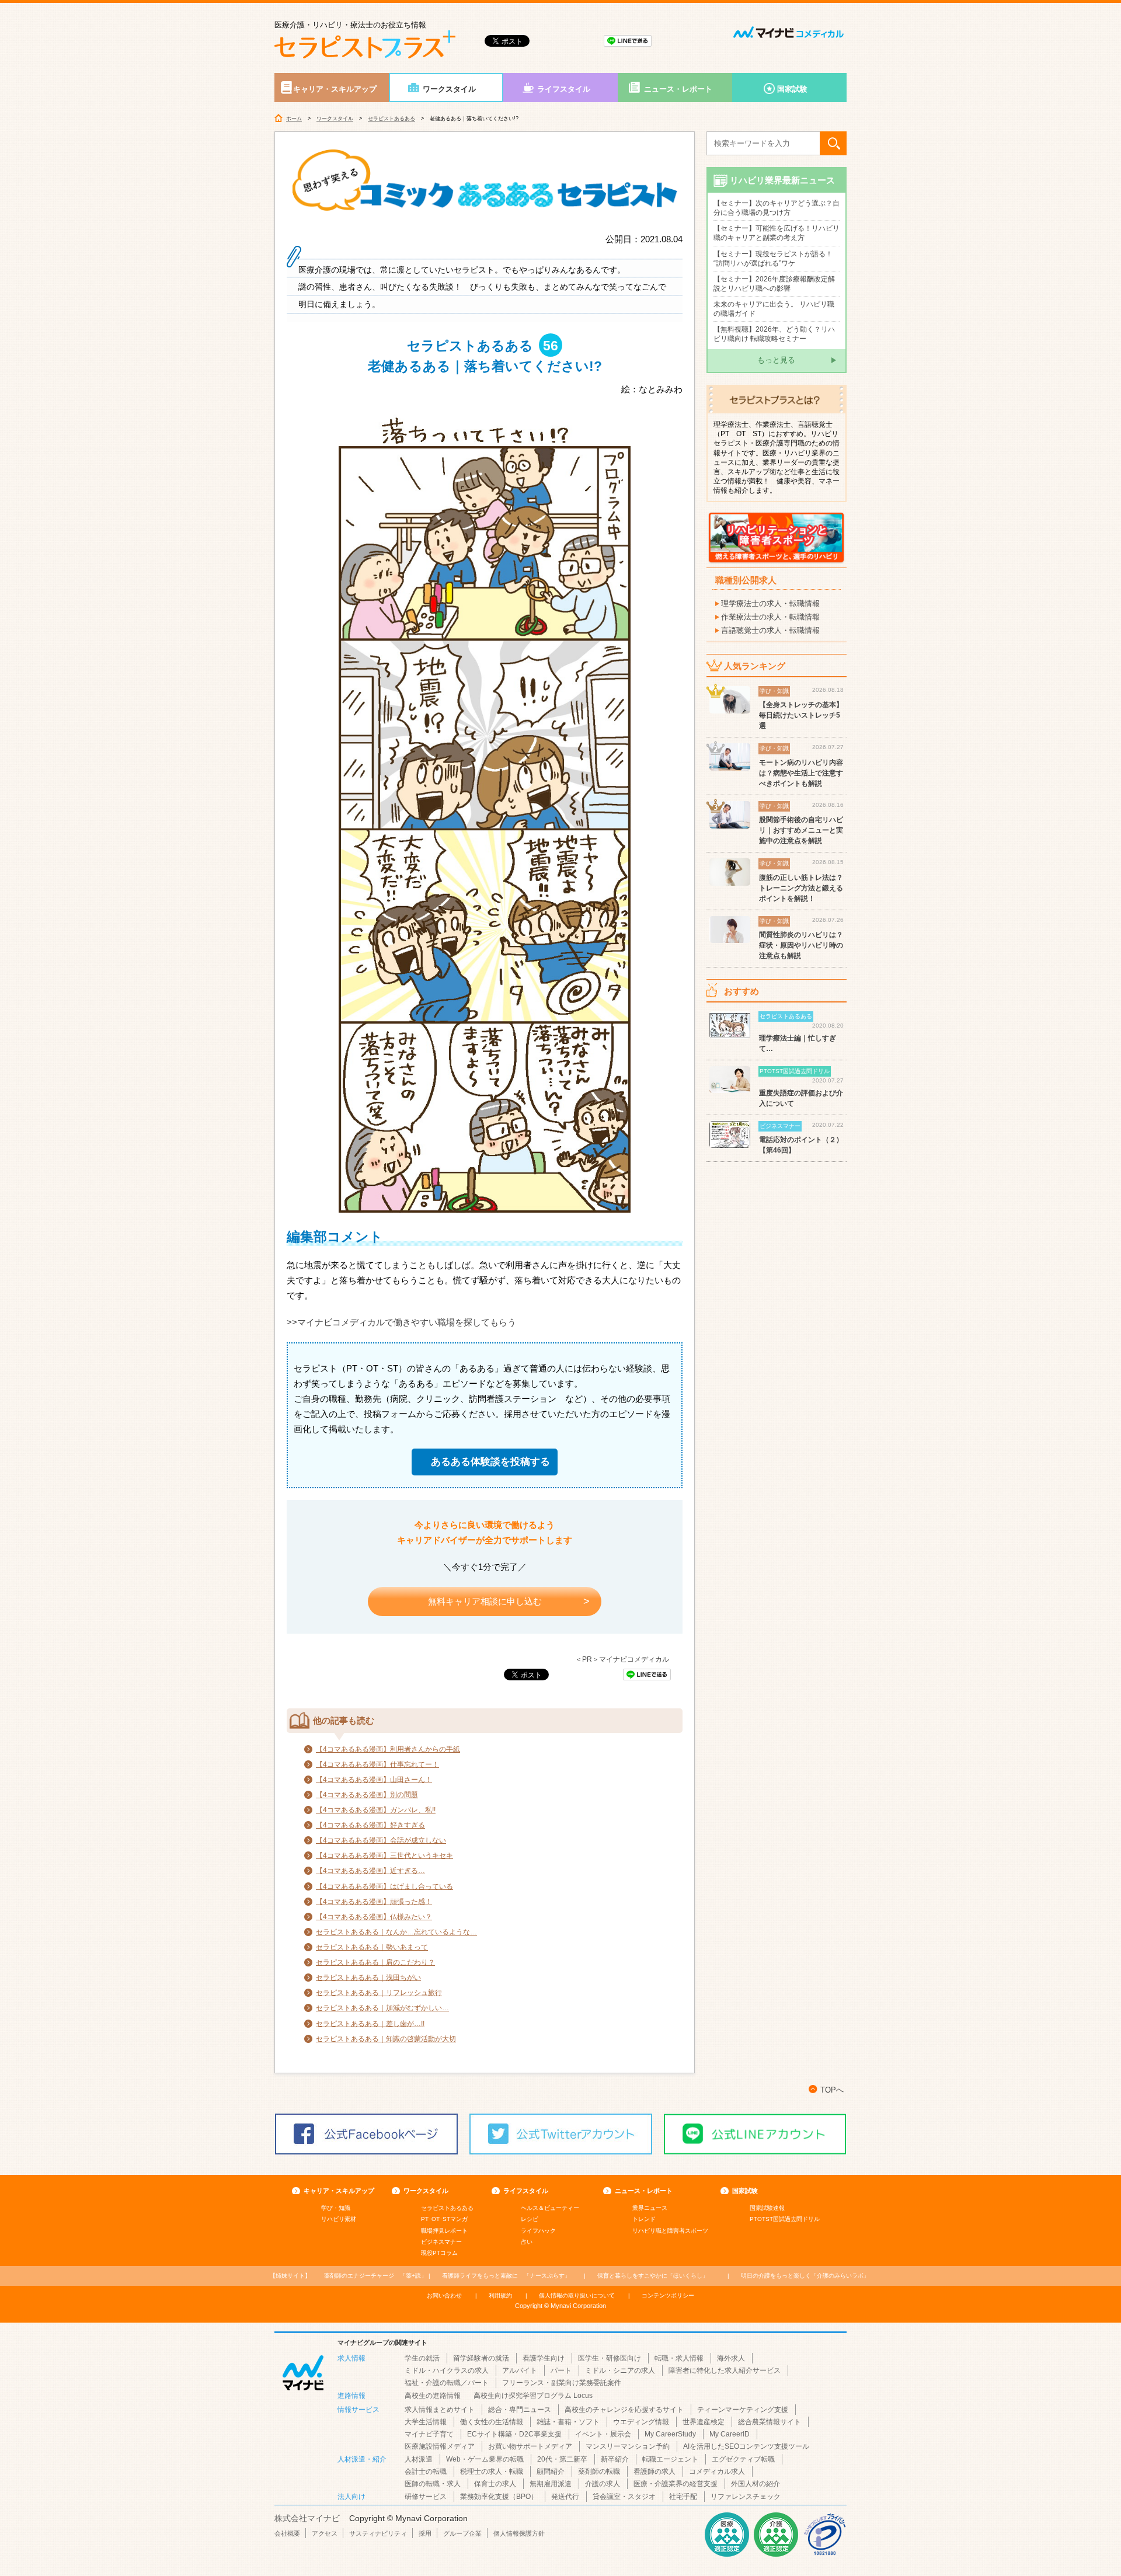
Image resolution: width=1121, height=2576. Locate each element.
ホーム (294, 119)
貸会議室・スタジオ (624, 2497)
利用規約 (500, 2295)
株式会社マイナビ (307, 2518)
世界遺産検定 (704, 2422)
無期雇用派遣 (551, 2484)
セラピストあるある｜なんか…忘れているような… (396, 1932)
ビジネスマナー (441, 2242)
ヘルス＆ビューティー (550, 2208)
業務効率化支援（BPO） (499, 2497)
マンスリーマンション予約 (628, 2446)
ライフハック (538, 2231)
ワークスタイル (449, 89)
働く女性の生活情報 (492, 2422)
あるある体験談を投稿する (490, 1462)
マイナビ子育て (429, 2434)
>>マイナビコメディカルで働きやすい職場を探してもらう (401, 1322)
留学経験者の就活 (481, 2358)
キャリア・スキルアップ (335, 89)
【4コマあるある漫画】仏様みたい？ (374, 1917)
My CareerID (730, 2434)
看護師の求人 (655, 2471)
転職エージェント (670, 2459)
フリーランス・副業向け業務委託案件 (562, 2383)
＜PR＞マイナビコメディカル (622, 1659)
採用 (425, 2533)
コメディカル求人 (717, 2471)
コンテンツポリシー (668, 2295)
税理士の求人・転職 (492, 2471)
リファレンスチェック (746, 2497)
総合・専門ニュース (520, 2410)
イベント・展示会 (603, 2434)
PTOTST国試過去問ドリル (785, 2219)
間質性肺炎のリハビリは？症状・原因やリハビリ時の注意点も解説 (801, 945)
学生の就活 (422, 2358)
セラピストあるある (391, 119)
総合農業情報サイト (770, 2422)
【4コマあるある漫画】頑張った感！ (374, 1902)
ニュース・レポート (678, 89)
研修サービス (426, 2497)
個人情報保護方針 (519, 2533)
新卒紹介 (615, 2459)
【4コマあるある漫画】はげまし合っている (384, 1886)
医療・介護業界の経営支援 (676, 2484)
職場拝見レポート (444, 2231)
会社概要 (287, 2533)
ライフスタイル (564, 89)
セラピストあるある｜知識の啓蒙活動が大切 (386, 2039)
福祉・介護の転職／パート (447, 2383)
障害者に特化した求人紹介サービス (725, 2370)
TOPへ (832, 2090)
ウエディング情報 (641, 2422)
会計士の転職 (426, 2471)
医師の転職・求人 (433, 2484)
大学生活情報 (426, 2422)
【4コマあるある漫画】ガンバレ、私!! (376, 1810)
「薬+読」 (375, 2276)
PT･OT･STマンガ (444, 2219)
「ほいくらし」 (653, 2276)
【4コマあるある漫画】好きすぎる (370, 1825)
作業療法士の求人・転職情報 (770, 617)
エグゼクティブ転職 (743, 2459)
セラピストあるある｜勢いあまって (372, 1947)
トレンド (644, 2219)
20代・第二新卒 (562, 2459)
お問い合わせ (444, 2295)
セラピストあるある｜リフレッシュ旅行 (379, 1993)
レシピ (530, 2219)
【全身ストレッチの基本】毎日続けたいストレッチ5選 (801, 715)
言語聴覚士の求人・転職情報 (770, 630)
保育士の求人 (495, 2484)
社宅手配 (683, 2497)
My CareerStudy (670, 2434)
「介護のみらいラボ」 (805, 2276)
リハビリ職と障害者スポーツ (670, 2231)
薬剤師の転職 (599, 2471)
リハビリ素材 (339, 2219)
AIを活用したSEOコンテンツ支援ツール (746, 2446)
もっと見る (776, 360)
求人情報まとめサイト (440, 2410)
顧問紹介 (551, 2471)
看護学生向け (544, 2358)
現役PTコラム (439, 2253)
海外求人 (731, 2358)
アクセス (325, 2533)
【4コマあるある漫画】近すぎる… (370, 1871)
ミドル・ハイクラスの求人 (447, 2370)
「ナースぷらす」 (506, 2276)
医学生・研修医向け (610, 2358)
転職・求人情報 (679, 2358)
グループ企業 (462, 2533)
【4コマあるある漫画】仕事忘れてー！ (377, 1764)
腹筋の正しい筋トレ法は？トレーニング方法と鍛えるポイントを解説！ (801, 888)
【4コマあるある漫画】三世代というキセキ (384, 1856)
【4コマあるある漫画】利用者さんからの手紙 (388, 1749)
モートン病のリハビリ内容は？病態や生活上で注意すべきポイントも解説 (801, 773)
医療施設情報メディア (440, 2446)
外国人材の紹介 (756, 2484)
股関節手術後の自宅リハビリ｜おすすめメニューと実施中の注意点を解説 (801, 830)
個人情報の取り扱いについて (577, 2295)
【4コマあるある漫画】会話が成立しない (381, 1840)
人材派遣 (419, 2459)
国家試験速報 (767, 2208)
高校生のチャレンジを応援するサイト (624, 2410)
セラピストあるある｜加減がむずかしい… (382, 2008)
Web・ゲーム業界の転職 (485, 2459)
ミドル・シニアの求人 (620, 2370)
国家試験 (792, 89)
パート (561, 2370)
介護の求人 (603, 2484)
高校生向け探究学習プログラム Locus (533, 2396)
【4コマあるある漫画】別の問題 (367, 1795)
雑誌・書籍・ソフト (568, 2422)
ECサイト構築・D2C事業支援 (514, 2434)
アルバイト (520, 2370)
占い (527, 2242)
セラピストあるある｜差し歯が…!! (370, 2024)
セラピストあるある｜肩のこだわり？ (375, 1962)
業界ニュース (650, 2208)
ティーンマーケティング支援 (743, 2410)
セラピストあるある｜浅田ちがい (368, 1978)
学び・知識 (336, 2208)
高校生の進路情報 (433, 2396)
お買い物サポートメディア (530, 2446)
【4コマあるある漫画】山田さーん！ (374, 1780)
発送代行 (565, 2497)
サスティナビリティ (378, 2533)
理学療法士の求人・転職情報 (770, 603)
